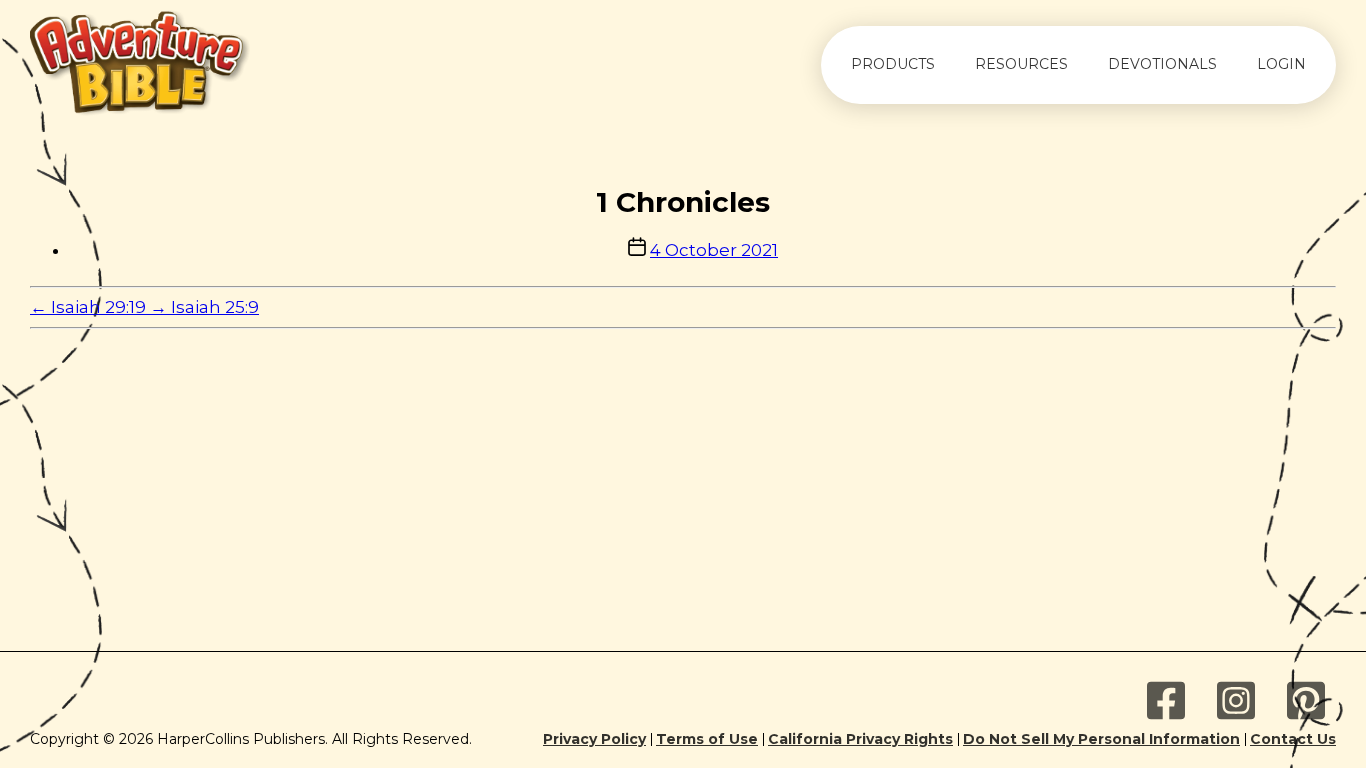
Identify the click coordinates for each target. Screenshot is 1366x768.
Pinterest (1306, 701)
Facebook (1166, 701)
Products (893, 64)
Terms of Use (707, 739)
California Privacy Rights (860, 739)
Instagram (1236, 701)
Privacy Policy (594, 739)
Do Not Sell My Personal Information (1101, 739)
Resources (1021, 64)
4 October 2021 (714, 250)
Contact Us (1293, 739)
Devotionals (1162, 64)
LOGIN (1281, 64)
